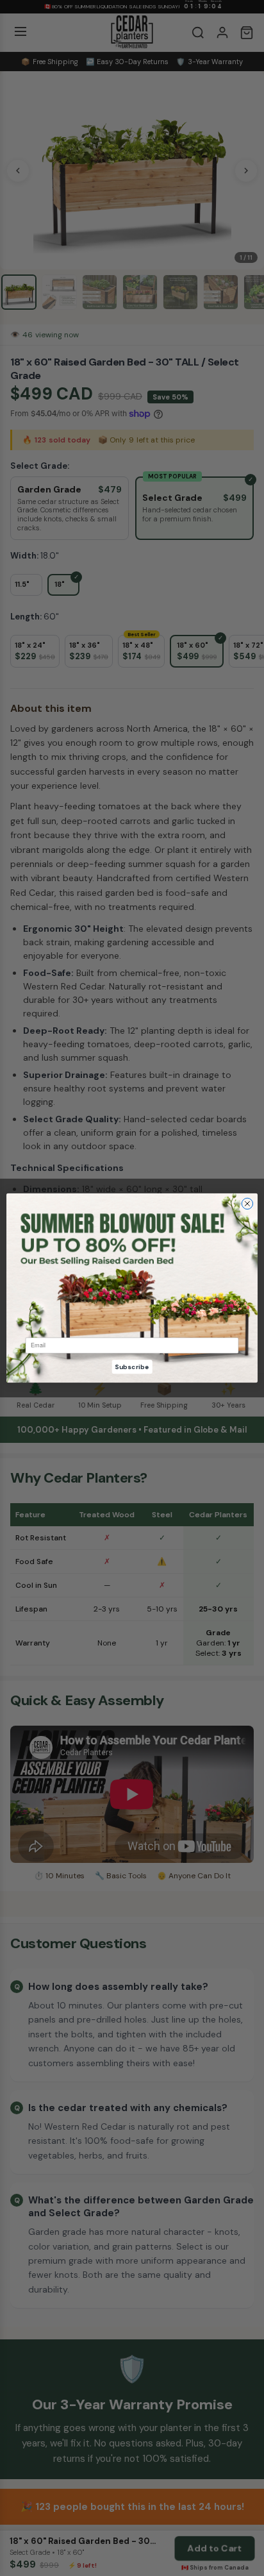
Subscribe (132, 1367)
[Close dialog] (247, 1203)
